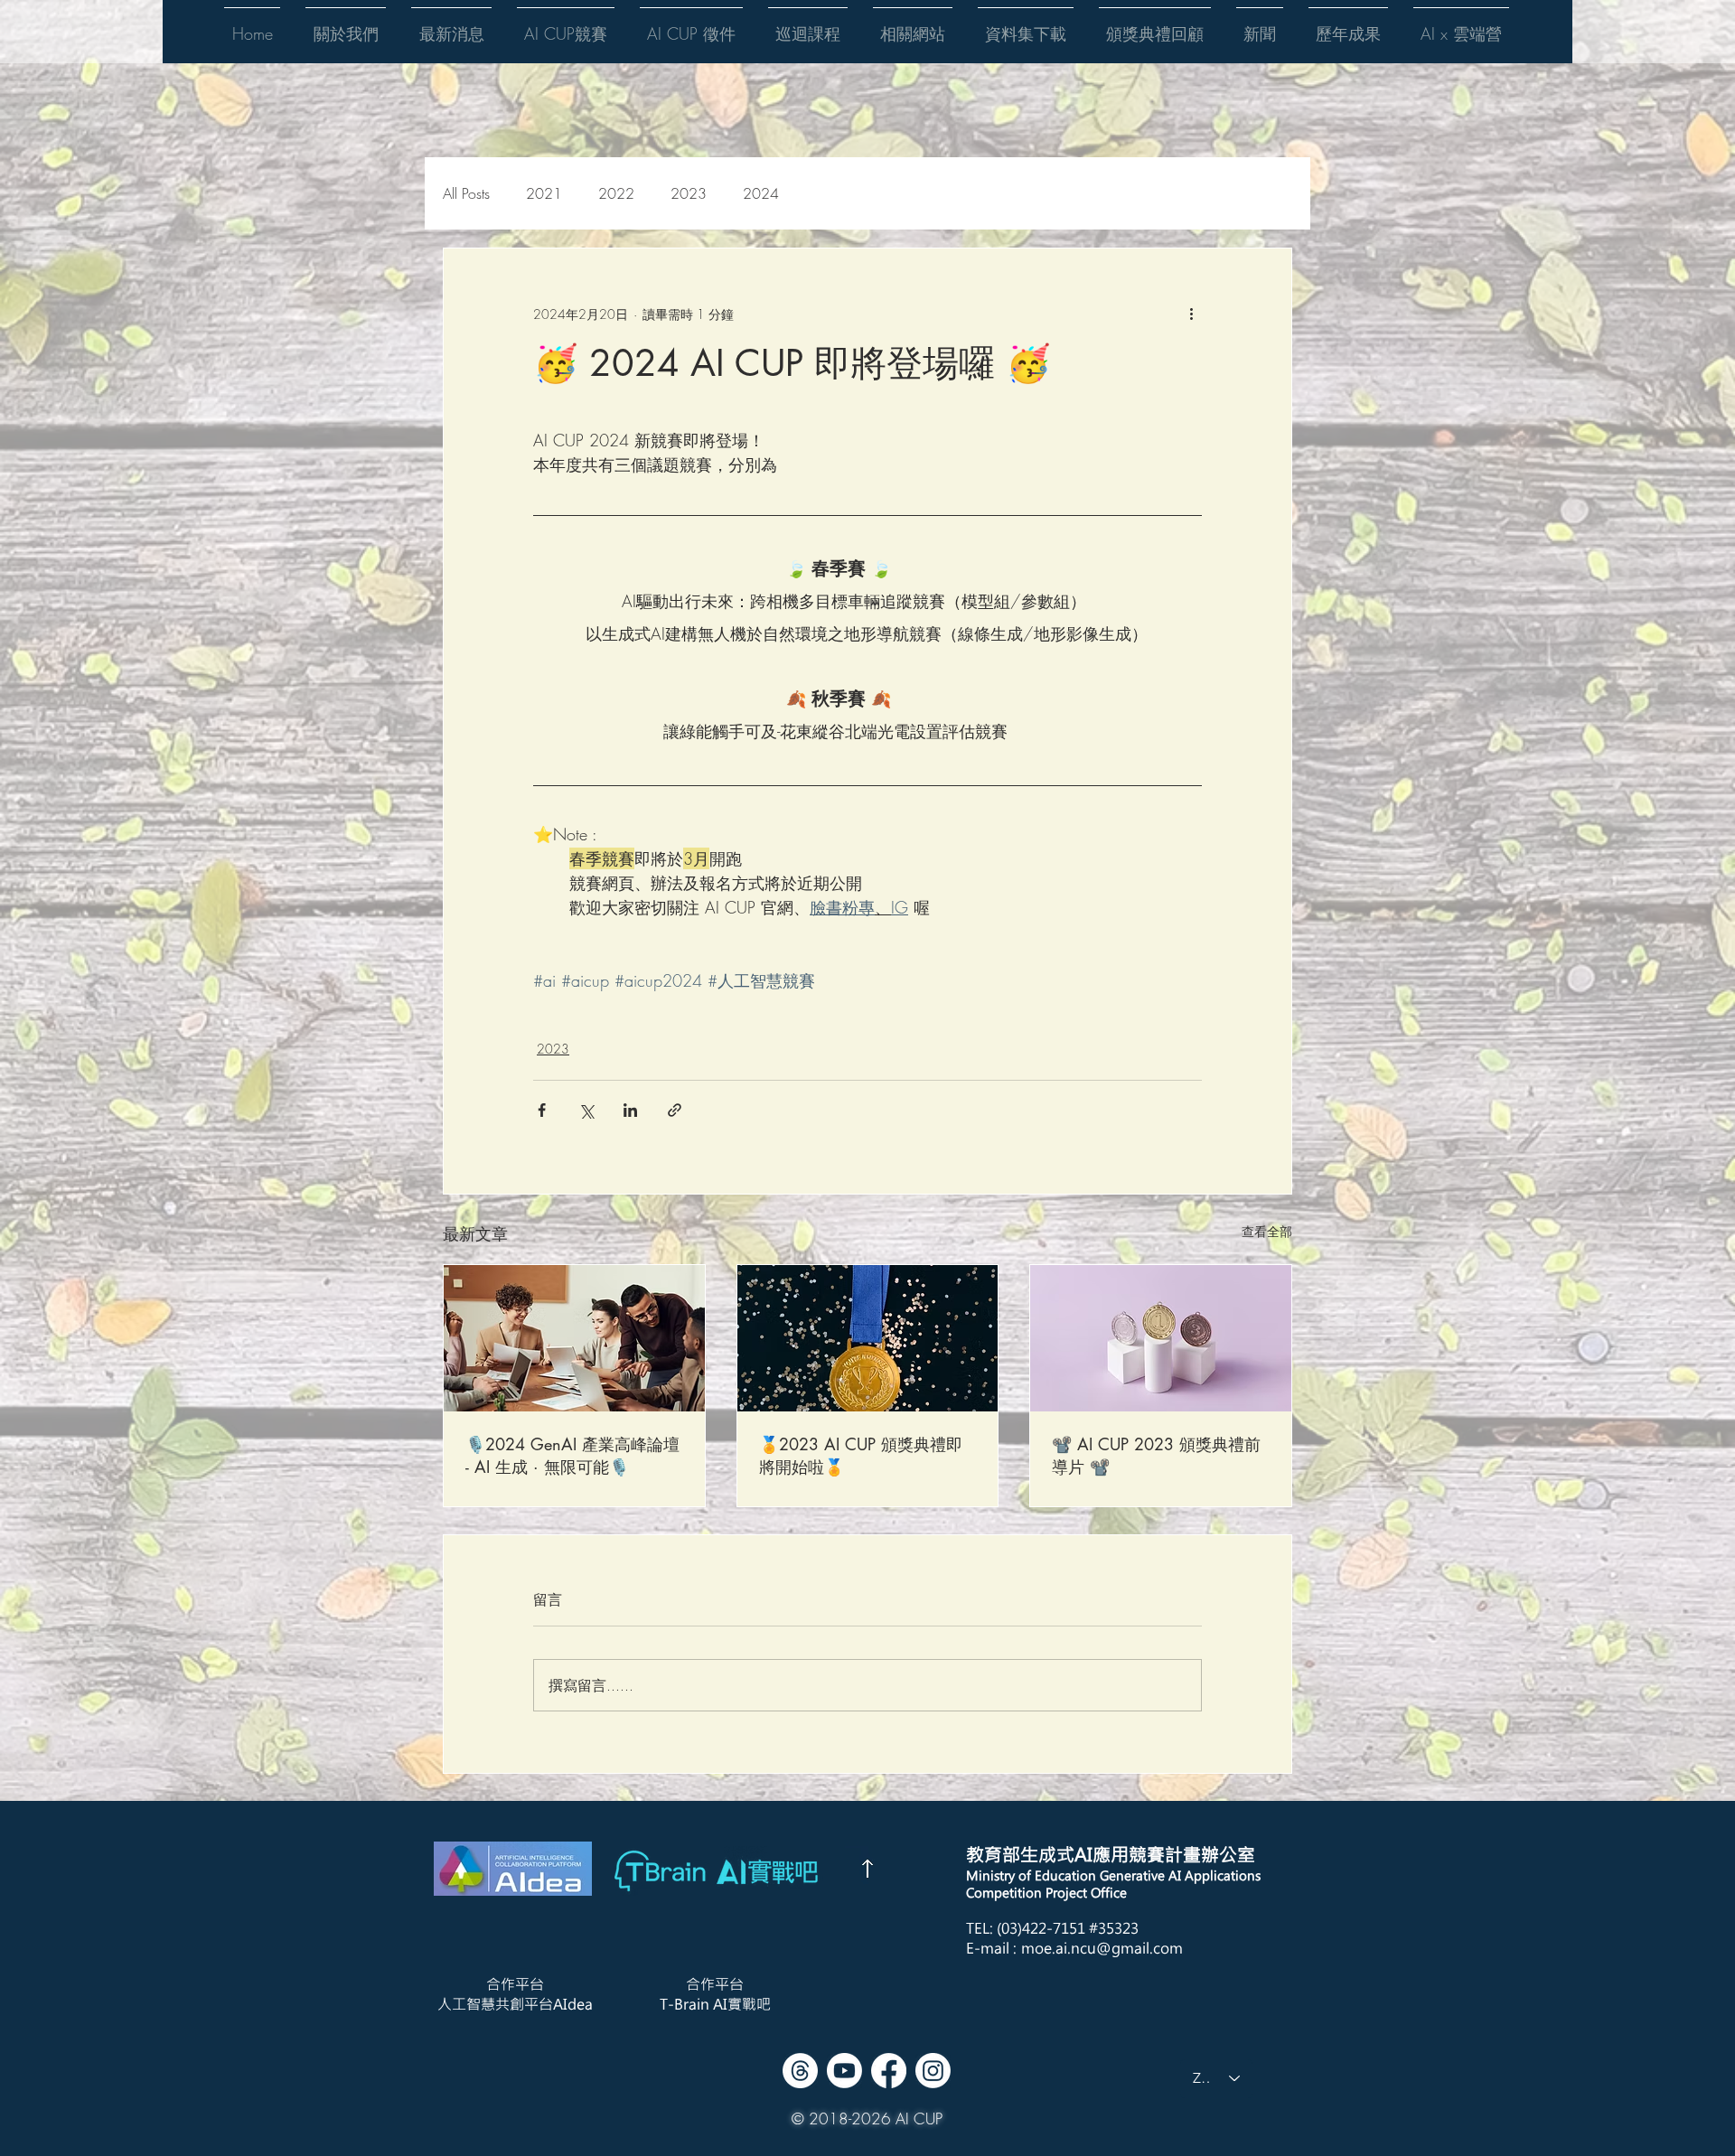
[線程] (800, 2071)
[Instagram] (933, 2071)
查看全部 (1267, 1231)
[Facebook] (889, 2071)
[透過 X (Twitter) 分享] (586, 1110)
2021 (544, 193)
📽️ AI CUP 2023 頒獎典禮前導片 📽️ (1156, 1455)
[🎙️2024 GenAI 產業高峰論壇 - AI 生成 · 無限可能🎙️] (574, 1338)
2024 (761, 193)
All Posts (466, 193)
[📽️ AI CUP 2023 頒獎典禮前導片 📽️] (1161, 1338)
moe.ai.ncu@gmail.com (1102, 1948)
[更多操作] (1191, 314)
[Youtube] (844, 2071)
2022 (616, 193)
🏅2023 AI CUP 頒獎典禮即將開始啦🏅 (861, 1455)
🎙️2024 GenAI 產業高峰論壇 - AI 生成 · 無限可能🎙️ (572, 1455)
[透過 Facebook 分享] (542, 1110)
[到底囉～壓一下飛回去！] (867, 1869)
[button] (346, 25)
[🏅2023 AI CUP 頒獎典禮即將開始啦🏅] (868, 1338)
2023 (689, 193)
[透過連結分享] (675, 1110)
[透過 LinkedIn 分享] (630, 1110)
